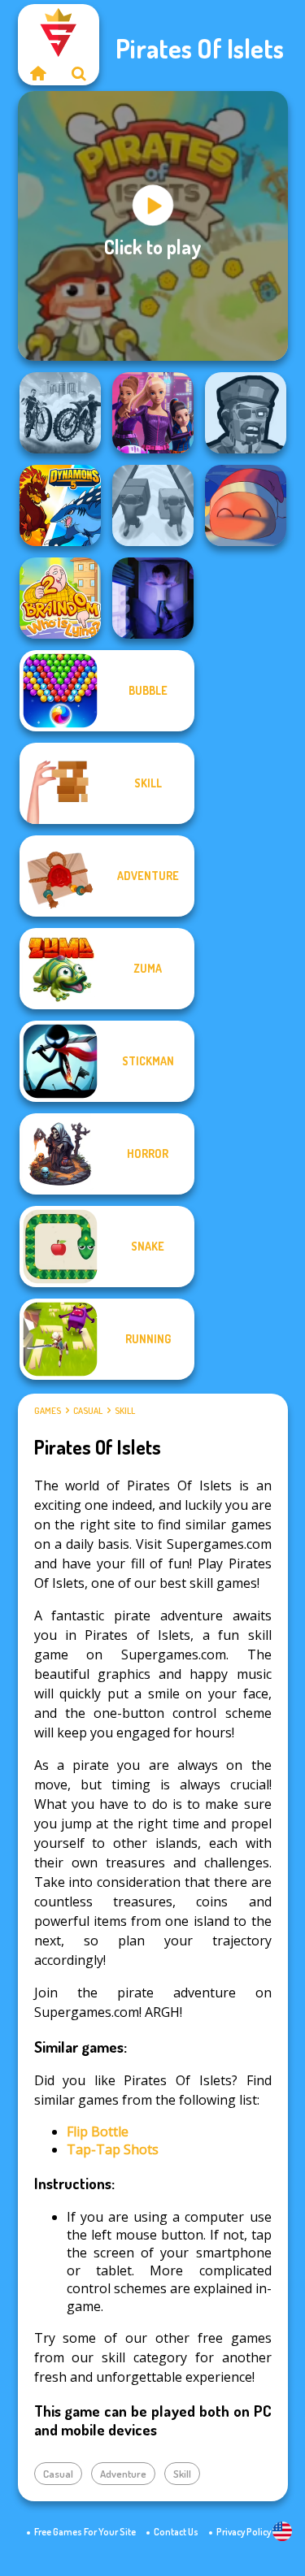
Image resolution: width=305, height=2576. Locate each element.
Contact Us (176, 2532)
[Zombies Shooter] (246, 413)
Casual (88, 1411)
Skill (125, 1411)
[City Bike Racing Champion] (60, 413)
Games (48, 1411)
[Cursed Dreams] (153, 598)
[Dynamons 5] (60, 505)
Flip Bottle (98, 2131)
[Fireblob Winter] (246, 505)
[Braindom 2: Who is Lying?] (60, 598)
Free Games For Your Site (85, 2532)
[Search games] (79, 73)
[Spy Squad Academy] (153, 413)
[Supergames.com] (38, 73)
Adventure (123, 2474)
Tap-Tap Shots (113, 2149)
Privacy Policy (244, 2532)
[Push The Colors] (153, 505)
